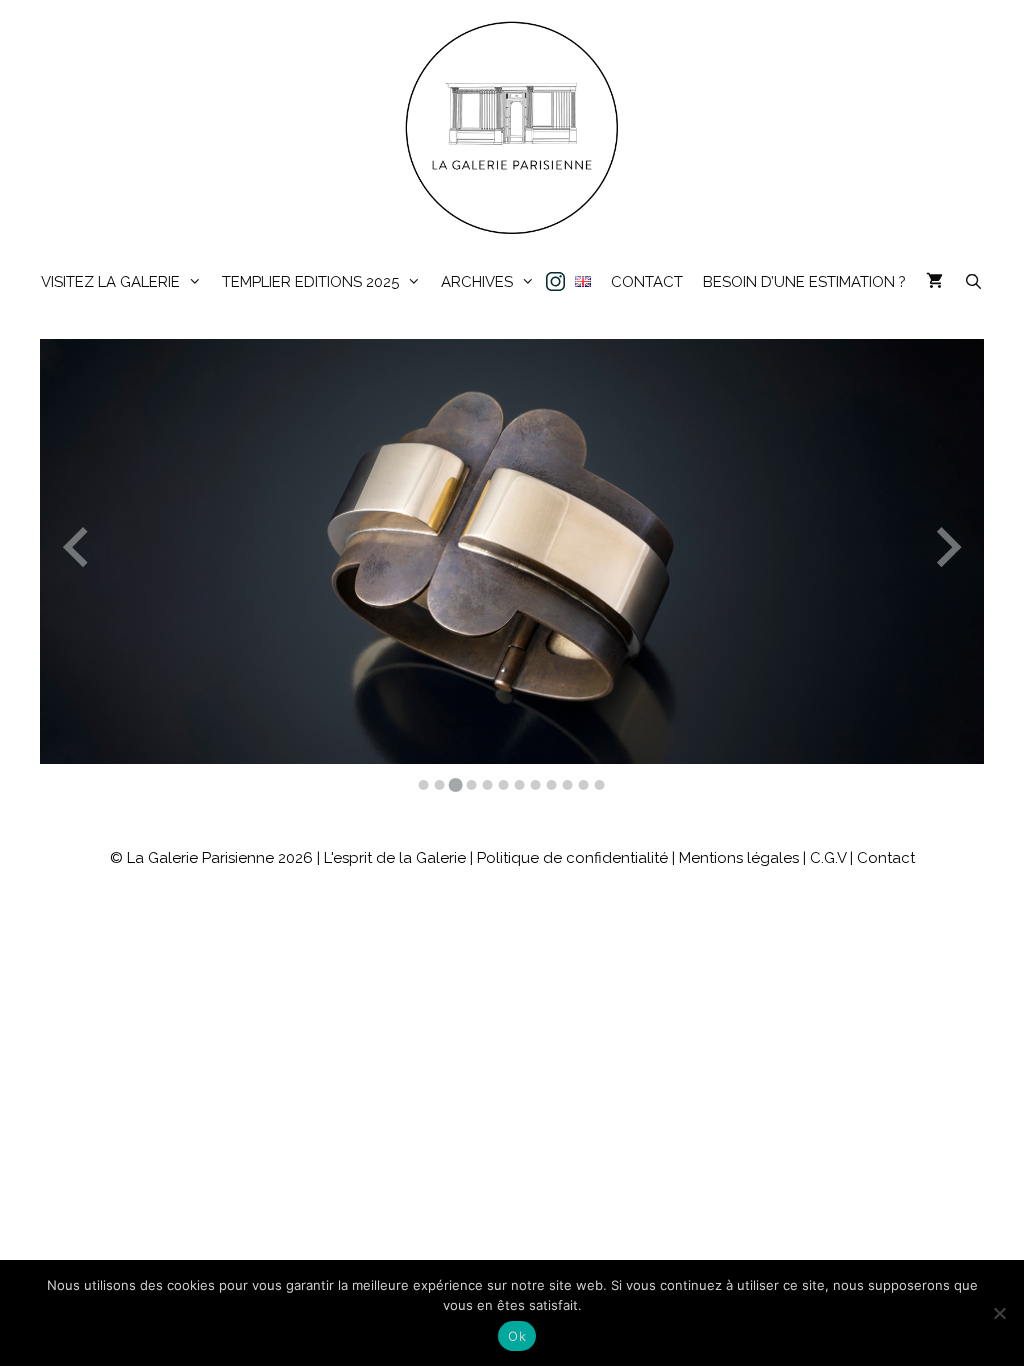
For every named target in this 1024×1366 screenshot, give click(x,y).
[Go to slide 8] (536, 785)
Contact (647, 282)
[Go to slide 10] (568, 785)
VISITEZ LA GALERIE (110, 282)
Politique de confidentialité (572, 858)
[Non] (999, 1313)
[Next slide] (946, 551)
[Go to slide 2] (440, 785)
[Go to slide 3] (456, 785)
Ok (517, 1336)
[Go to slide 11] (584, 785)
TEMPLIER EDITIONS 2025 (310, 282)
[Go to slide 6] (504, 785)
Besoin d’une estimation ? (804, 282)
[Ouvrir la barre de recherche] (972, 282)
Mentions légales (739, 858)
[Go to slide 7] (520, 785)
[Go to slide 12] (600, 785)
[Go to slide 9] (552, 785)
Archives (477, 282)
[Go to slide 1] (424, 785)
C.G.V (828, 858)
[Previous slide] (78, 551)
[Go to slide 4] (472, 785)
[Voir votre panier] (934, 282)
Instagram (555, 282)
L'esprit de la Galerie (395, 858)
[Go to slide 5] (488, 785)
